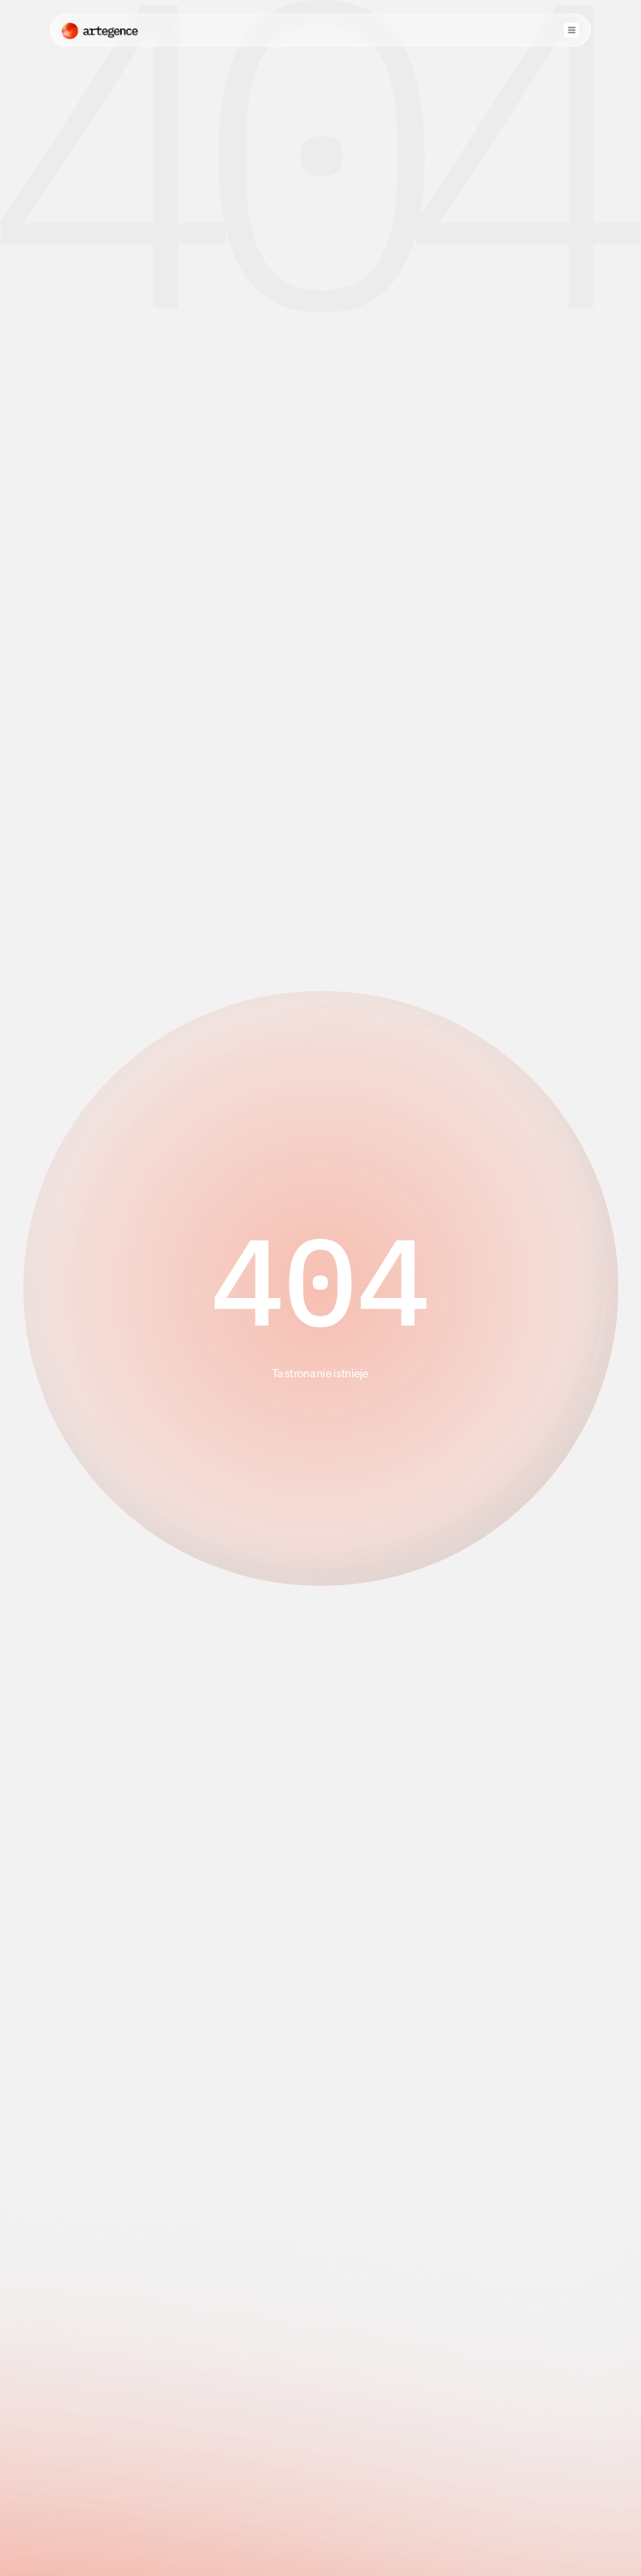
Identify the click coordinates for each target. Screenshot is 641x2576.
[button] (572, 30)
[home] (100, 30)
